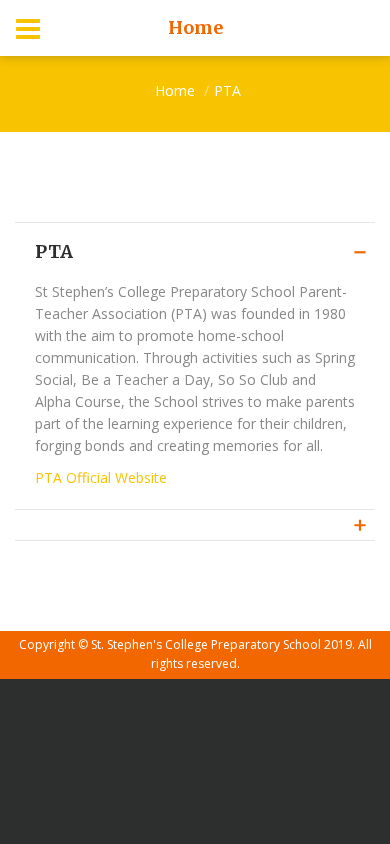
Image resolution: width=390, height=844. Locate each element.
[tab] (195, 524)
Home (175, 90)
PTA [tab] (54, 251)
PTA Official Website (101, 477)
